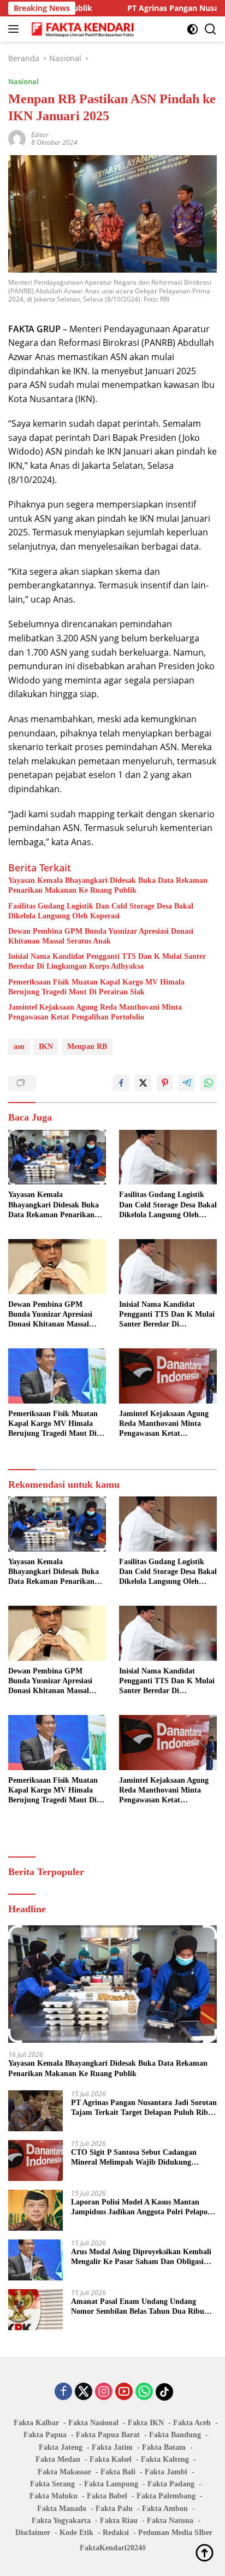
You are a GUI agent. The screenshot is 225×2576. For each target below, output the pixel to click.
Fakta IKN (146, 2423)
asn (19, 1047)
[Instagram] (104, 2392)
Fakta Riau (119, 2521)
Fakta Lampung (111, 2484)
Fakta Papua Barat (108, 2435)
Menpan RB (87, 1047)
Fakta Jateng (61, 2447)
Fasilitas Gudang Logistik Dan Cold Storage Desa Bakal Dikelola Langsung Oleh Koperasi (101, 911)
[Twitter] (84, 2392)
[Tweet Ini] (143, 1083)
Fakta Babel (107, 2496)
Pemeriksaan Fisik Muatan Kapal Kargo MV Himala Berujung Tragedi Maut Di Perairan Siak (96, 987)
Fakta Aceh (192, 2423)
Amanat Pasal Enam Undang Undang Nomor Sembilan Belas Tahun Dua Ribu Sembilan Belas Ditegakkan (138, 2307)
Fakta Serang (52, 2484)
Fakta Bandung (175, 2435)
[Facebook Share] (121, 1083)
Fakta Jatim (112, 2447)
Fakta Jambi (166, 2472)
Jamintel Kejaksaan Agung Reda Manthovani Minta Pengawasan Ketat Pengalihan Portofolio (95, 1012)
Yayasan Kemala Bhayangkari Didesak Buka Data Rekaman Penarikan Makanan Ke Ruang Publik (108, 885)
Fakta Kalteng (165, 2459)
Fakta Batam (164, 2447)
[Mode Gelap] (193, 29)
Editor (40, 135)
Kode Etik (76, 2533)
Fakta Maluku (54, 2496)
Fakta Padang (171, 2484)
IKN (46, 1047)
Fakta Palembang (166, 2496)
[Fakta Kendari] (82, 29)
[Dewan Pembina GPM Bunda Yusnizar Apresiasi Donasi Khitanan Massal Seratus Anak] (57, 1267)
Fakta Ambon (165, 2509)
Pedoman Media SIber (175, 2533)
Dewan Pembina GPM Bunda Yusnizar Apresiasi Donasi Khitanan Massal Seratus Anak (101, 936)
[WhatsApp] (144, 2392)
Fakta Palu (114, 2509)
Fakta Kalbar (36, 2423)
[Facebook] (63, 2392)
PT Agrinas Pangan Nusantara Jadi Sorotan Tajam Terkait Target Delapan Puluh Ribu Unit (144, 2108)
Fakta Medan (58, 2459)
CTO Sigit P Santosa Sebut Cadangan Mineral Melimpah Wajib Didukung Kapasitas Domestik (134, 2158)
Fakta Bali (118, 2472)
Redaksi (116, 2533)
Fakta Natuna (170, 2521)
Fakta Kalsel (111, 2459)
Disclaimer (33, 2533)
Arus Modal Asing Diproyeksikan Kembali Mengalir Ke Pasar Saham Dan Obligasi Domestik (141, 2257)
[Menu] (16, 29)
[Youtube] (124, 2392)
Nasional (23, 81)
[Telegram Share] (187, 1083)
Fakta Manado (62, 2509)
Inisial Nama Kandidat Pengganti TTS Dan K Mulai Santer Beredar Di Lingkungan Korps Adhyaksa (107, 961)
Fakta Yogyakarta (61, 2521)
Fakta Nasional (93, 2423)
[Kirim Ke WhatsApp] (209, 1083)
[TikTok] (164, 2392)
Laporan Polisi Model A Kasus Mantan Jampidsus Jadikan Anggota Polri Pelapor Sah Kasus (141, 2207)
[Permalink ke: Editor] (17, 138)
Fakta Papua (45, 2435)
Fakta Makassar (64, 2472)
